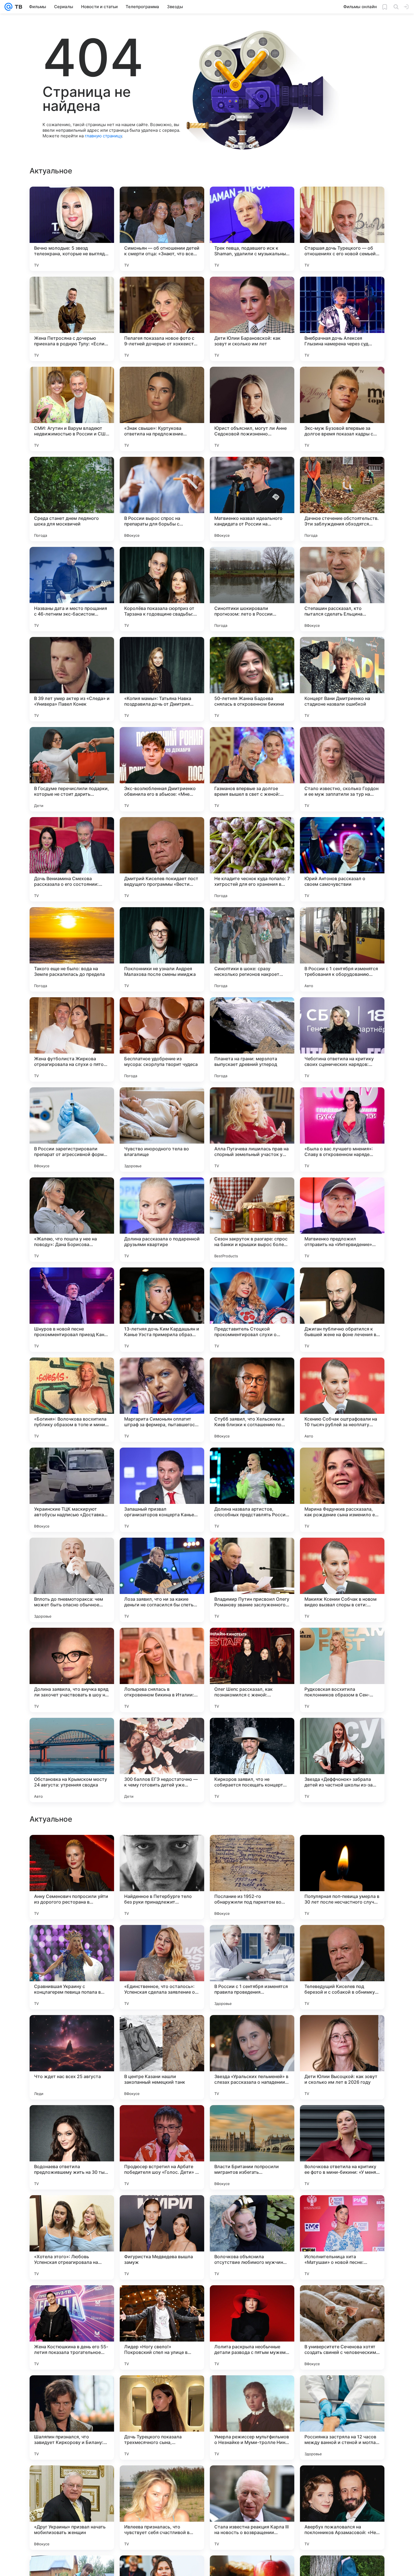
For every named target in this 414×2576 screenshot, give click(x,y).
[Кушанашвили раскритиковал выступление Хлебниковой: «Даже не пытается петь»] (252, 1940)
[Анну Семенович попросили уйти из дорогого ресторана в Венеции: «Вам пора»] (72, 2057)
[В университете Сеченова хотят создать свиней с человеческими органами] (342, 2508)
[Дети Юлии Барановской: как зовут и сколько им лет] (252, 319)
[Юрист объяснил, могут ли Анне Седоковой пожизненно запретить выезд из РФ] (252, 409)
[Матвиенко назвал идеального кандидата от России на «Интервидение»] (252, 499)
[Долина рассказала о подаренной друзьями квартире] (162, 1220)
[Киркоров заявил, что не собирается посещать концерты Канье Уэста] (252, 1760)
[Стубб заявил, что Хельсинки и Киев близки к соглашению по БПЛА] (252, 1400)
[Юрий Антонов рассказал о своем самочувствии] (342, 859)
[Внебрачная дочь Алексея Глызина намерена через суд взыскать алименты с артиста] (342, 319)
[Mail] (8, 7)
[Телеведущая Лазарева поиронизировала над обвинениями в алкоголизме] (72, 1940)
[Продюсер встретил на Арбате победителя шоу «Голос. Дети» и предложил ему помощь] (162, 2327)
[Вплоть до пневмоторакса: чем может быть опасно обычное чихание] (72, 1580)
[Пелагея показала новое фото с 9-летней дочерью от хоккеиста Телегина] (162, 319)
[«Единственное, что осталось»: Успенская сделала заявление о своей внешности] (162, 2147)
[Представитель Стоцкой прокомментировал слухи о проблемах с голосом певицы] (252, 1310)
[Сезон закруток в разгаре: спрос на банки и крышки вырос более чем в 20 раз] (252, 1220)
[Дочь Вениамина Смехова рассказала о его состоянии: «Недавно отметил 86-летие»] (72, 859)
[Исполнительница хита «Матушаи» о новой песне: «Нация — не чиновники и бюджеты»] (342, 2418)
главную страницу (103, 136)
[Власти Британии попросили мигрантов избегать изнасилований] (252, 2327)
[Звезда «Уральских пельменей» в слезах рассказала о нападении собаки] (252, 2237)
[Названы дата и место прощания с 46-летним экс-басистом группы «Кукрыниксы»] (72, 589)
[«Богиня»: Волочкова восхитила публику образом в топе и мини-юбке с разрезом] (72, 1400)
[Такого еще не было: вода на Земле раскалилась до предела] (72, 949)
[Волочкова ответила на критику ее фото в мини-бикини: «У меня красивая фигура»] (342, 2327)
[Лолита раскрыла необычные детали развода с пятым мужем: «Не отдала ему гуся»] (252, 2508)
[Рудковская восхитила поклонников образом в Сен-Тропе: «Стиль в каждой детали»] (342, 1670)
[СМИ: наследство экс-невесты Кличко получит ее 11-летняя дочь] (162, 1850)
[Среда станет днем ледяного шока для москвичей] (72, 499)
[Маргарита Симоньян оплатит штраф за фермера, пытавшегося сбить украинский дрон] (162, 1400)
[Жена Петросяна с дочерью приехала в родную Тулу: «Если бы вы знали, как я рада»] (72, 319)
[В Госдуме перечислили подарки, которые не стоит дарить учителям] (72, 769)
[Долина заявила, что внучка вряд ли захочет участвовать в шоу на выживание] (72, 1670)
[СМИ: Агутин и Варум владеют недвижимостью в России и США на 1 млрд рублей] (72, 409)
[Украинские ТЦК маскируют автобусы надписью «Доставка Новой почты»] (72, 1490)
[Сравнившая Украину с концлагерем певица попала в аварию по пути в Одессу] (72, 2147)
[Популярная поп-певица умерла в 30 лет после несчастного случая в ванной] (342, 2057)
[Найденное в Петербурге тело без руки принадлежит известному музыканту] (162, 2057)
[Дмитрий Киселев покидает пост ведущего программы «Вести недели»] (162, 859)
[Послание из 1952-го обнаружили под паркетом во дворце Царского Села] (252, 2057)
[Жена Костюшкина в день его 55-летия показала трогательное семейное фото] (72, 2508)
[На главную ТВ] (17, 7)
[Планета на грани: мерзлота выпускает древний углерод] (252, 1039)
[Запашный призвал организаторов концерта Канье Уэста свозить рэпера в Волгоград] (162, 1490)
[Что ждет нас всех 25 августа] (72, 2237)
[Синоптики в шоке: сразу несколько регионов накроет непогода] (252, 949)
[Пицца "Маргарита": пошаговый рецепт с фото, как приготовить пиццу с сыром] (342, 1850)
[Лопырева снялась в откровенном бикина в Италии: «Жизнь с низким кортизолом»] (162, 1670)
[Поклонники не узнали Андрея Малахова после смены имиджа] (162, 949)
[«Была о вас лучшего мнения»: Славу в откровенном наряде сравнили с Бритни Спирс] (342, 1130)
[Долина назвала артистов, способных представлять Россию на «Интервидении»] (252, 1490)
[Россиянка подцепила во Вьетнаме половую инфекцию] (252, 1850)
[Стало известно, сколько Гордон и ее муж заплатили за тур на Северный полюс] (342, 769)
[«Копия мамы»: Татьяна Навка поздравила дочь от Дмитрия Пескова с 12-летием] (162, 679)
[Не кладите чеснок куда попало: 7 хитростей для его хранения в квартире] (252, 859)
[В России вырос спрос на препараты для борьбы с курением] (162, 499)
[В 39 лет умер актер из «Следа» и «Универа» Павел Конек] (72, 679)
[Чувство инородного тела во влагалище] (162, 1130)
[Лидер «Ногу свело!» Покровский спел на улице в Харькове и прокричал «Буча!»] (162, 2508)
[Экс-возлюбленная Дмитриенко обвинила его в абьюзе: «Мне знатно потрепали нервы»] (162, 769)
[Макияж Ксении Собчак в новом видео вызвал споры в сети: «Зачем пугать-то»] (342, 1580)
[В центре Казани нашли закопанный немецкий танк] (162, 2237)
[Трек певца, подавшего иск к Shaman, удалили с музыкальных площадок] (252, 229)
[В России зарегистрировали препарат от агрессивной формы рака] (72, 1130)
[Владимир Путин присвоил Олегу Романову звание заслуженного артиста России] (252, 1580)
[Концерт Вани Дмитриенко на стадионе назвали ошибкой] (342, 679)
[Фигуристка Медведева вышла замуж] (162, 2418)
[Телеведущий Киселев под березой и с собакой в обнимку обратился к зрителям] (342, 2147)
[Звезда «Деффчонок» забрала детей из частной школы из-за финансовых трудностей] (342, 1760)
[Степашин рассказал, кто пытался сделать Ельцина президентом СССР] (342, 589)
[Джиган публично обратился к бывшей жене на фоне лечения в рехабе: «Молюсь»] (342, 1310)
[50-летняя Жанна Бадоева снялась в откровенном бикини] (252, 679)
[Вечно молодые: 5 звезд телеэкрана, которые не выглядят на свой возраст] (72, 229)
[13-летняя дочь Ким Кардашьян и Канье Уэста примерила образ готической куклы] (162, 1310)
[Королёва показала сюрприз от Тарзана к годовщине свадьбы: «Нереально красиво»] (162, 589)
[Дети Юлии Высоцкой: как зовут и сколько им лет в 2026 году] (342, 2237)
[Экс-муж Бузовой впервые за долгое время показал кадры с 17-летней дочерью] (342, 409)
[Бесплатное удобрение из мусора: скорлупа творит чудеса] (162, 1039)
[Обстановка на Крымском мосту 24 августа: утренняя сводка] (72, 1760)
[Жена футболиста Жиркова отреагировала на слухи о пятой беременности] (72, 1039)
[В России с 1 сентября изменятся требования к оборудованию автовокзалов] (342, 949)
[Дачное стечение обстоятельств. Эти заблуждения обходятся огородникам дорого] (342, 499)
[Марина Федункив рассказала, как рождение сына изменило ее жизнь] (342, 1490)
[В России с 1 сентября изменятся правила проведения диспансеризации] (252, 2147)
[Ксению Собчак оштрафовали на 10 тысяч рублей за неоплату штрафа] (342, 1400)
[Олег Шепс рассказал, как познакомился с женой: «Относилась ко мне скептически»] (252, 1670)
